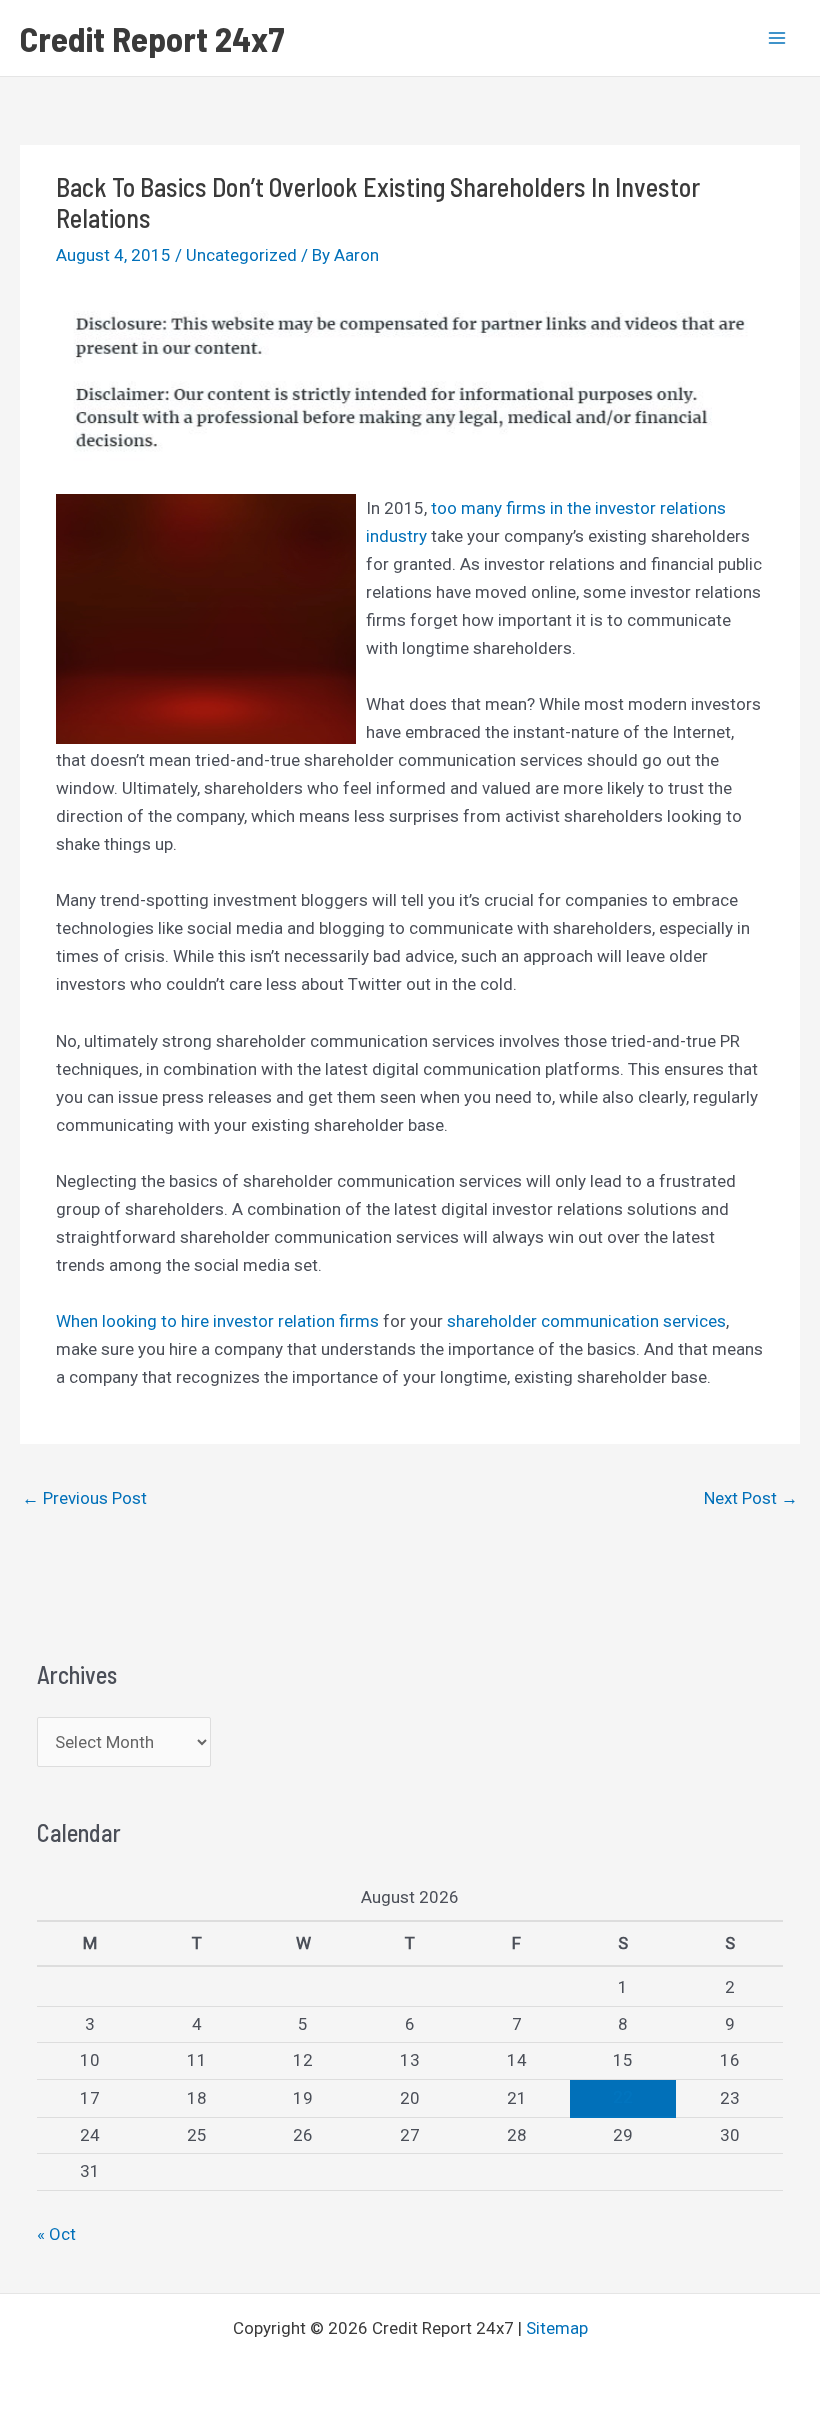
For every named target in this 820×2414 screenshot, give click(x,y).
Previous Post (84, 1498)
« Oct (56, 2234)
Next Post (751, 1498)
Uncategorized (241, 255)
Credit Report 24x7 (152, 38)
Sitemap (557, 2328)
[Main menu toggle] (778, 38)
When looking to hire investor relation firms (217, 1321)
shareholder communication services (586, 1321)
